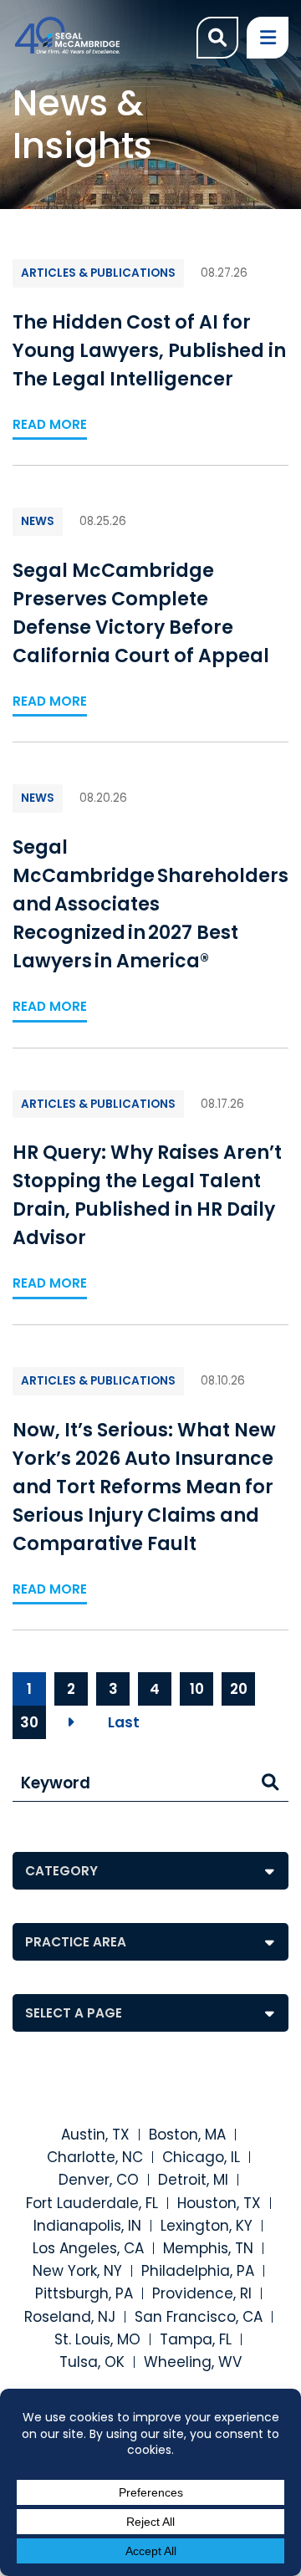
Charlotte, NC (95, 2157)
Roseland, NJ (70, 2317)
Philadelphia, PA (198, 2271)
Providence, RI (202, 2293)
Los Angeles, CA (88, 2248)
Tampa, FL (196, 2339)
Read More (50, 424)
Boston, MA (187, 2135)
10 (197, 1689)
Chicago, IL (201, 2157)
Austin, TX (95, 2135)
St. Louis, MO (97, 2339)
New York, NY (77, 2271)
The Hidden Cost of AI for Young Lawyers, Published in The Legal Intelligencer (149, 351)
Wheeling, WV (193, 2362)
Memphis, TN (208, 2248)
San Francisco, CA (199, 2317)
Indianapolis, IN (87, 2226)
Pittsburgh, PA (84, 2293)
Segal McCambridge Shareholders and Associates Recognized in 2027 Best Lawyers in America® (150, 904)
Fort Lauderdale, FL (92, 2203)
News (38, 521)
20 (239, 1689)
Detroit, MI (193, 2180)
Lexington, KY (207, 2226)
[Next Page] (71, 1722)
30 (29, 1722)
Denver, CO (99, 2180)
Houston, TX (219, 2203)
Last (124, 1722)
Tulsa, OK (92, 2362)
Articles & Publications (98, 273)
